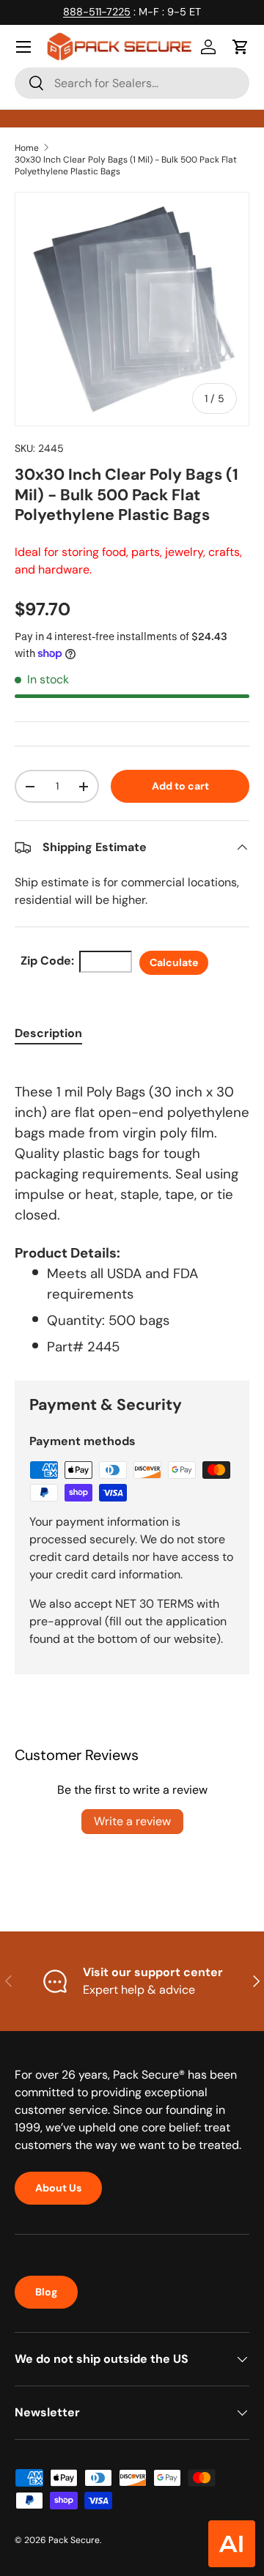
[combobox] (132, 83)
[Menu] (23, 47)
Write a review (132, 1821)
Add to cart (180, 786)
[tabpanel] (132, 1209)
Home (27, 148)
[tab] (48, 1033)
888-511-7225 (97, 12)
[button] (241, 47)
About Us (58, 2188)
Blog (46, 2292)
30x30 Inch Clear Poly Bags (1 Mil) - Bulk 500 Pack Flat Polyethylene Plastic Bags (126, 166)
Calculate (174, 962)
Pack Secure (74, 2540)
